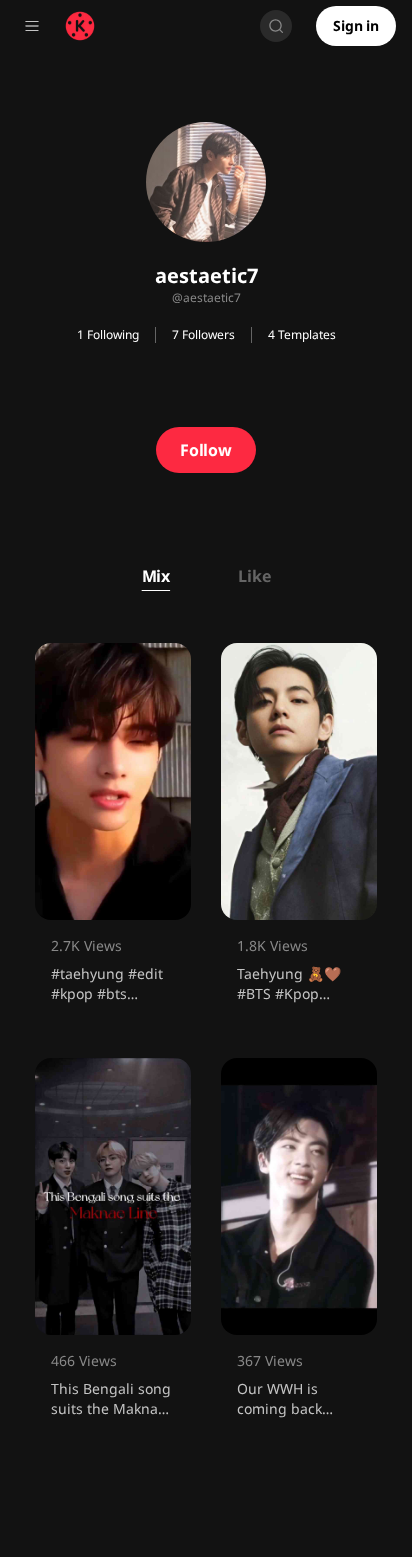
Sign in (356, 25)
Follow (206, 450)
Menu (32, 26)
